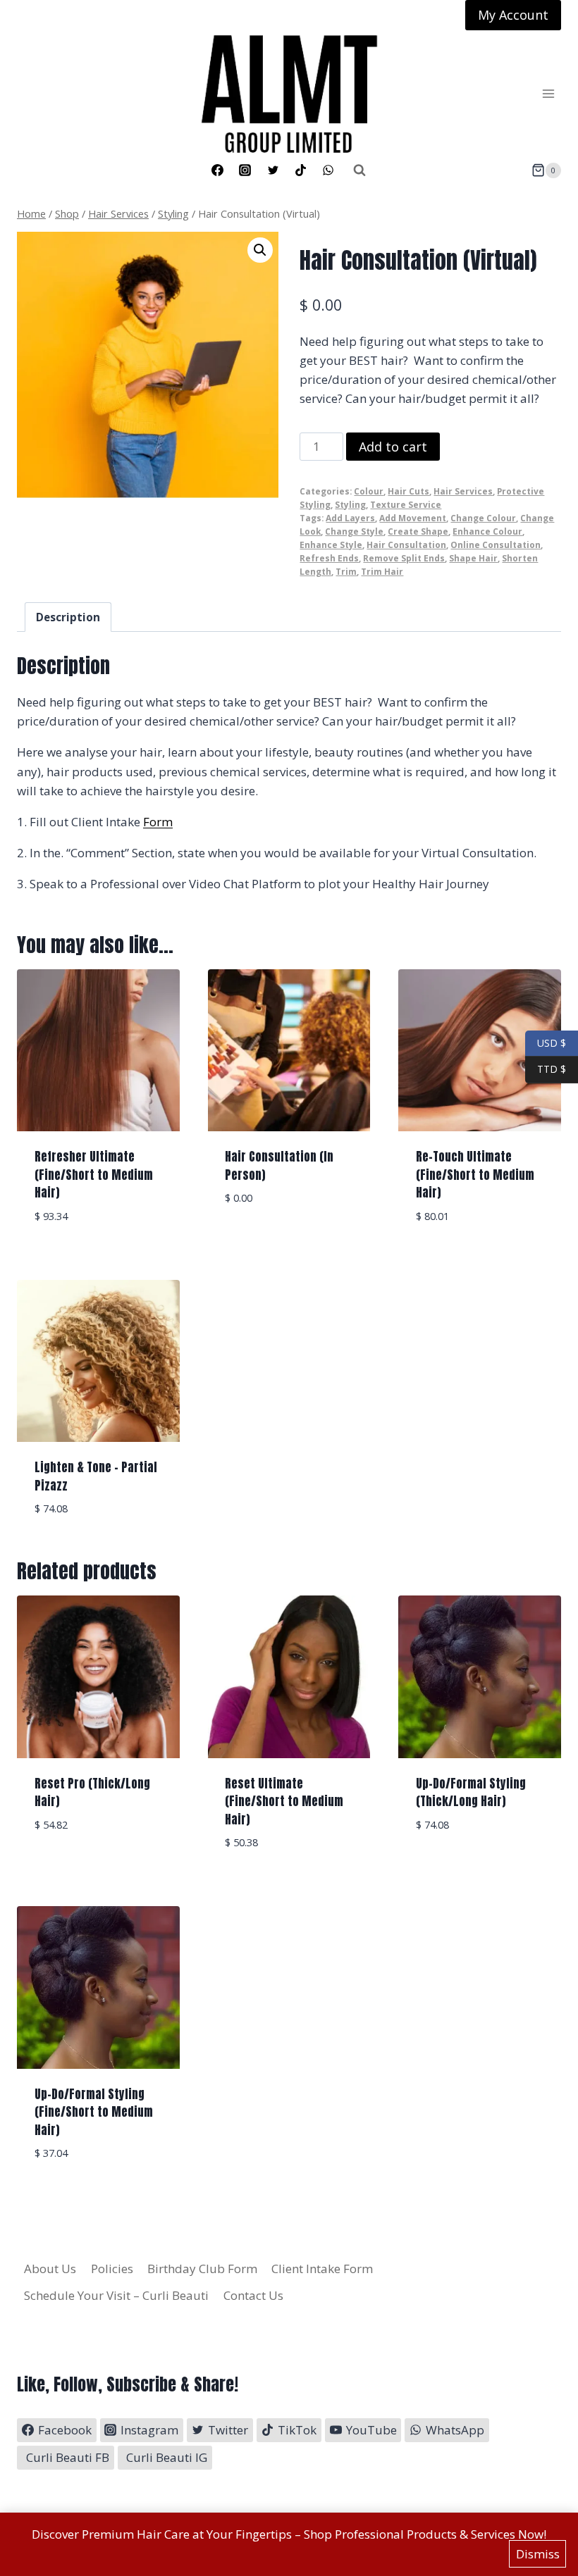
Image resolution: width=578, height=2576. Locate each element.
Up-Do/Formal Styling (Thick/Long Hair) (471, 1793)
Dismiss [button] (538, 2554)
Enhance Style (331, 545)
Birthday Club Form (202, 2269)
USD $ (552, 1042)
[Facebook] (218, 170)
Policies (112, 2269)
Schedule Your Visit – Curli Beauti (116, 2295)
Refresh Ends (329, 558)
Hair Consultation (406, 545)
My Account (513, 15)
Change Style (354, 531)
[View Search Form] (359, 170)
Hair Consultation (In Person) (279, 1166)
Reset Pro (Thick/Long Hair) (92, 1793)
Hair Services (463, 491)
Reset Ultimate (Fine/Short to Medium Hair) (284, 1802)
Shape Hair (473, 558)
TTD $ (546, 1069)
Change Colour (483, 518)
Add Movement (413, 518)
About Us (50, 2269)
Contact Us (253, 2295)
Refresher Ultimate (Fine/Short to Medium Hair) (94, 1175)
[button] (260, 250)
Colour (369, 491)
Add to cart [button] (289, 1240)
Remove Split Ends (404, 558)
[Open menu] (548, 94)
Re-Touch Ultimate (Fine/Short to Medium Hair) (475, 1175)
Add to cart (393, 447)
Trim (346, 571)
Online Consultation (496, 545)
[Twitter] (273, 170)
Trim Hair (382, 571)
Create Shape (418, 531)
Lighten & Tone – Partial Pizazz (96, 1476)
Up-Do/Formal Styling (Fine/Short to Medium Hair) (94, 2112)
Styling (350, 504)
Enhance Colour (487, 531)
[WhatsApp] (328, 170)
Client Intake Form (322, 2269)
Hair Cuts (408, 491)
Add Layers (350, 518)
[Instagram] (245, 170)
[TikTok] (300, 170)
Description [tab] (68, 617)
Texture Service (406, 504)
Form (158, 822)
